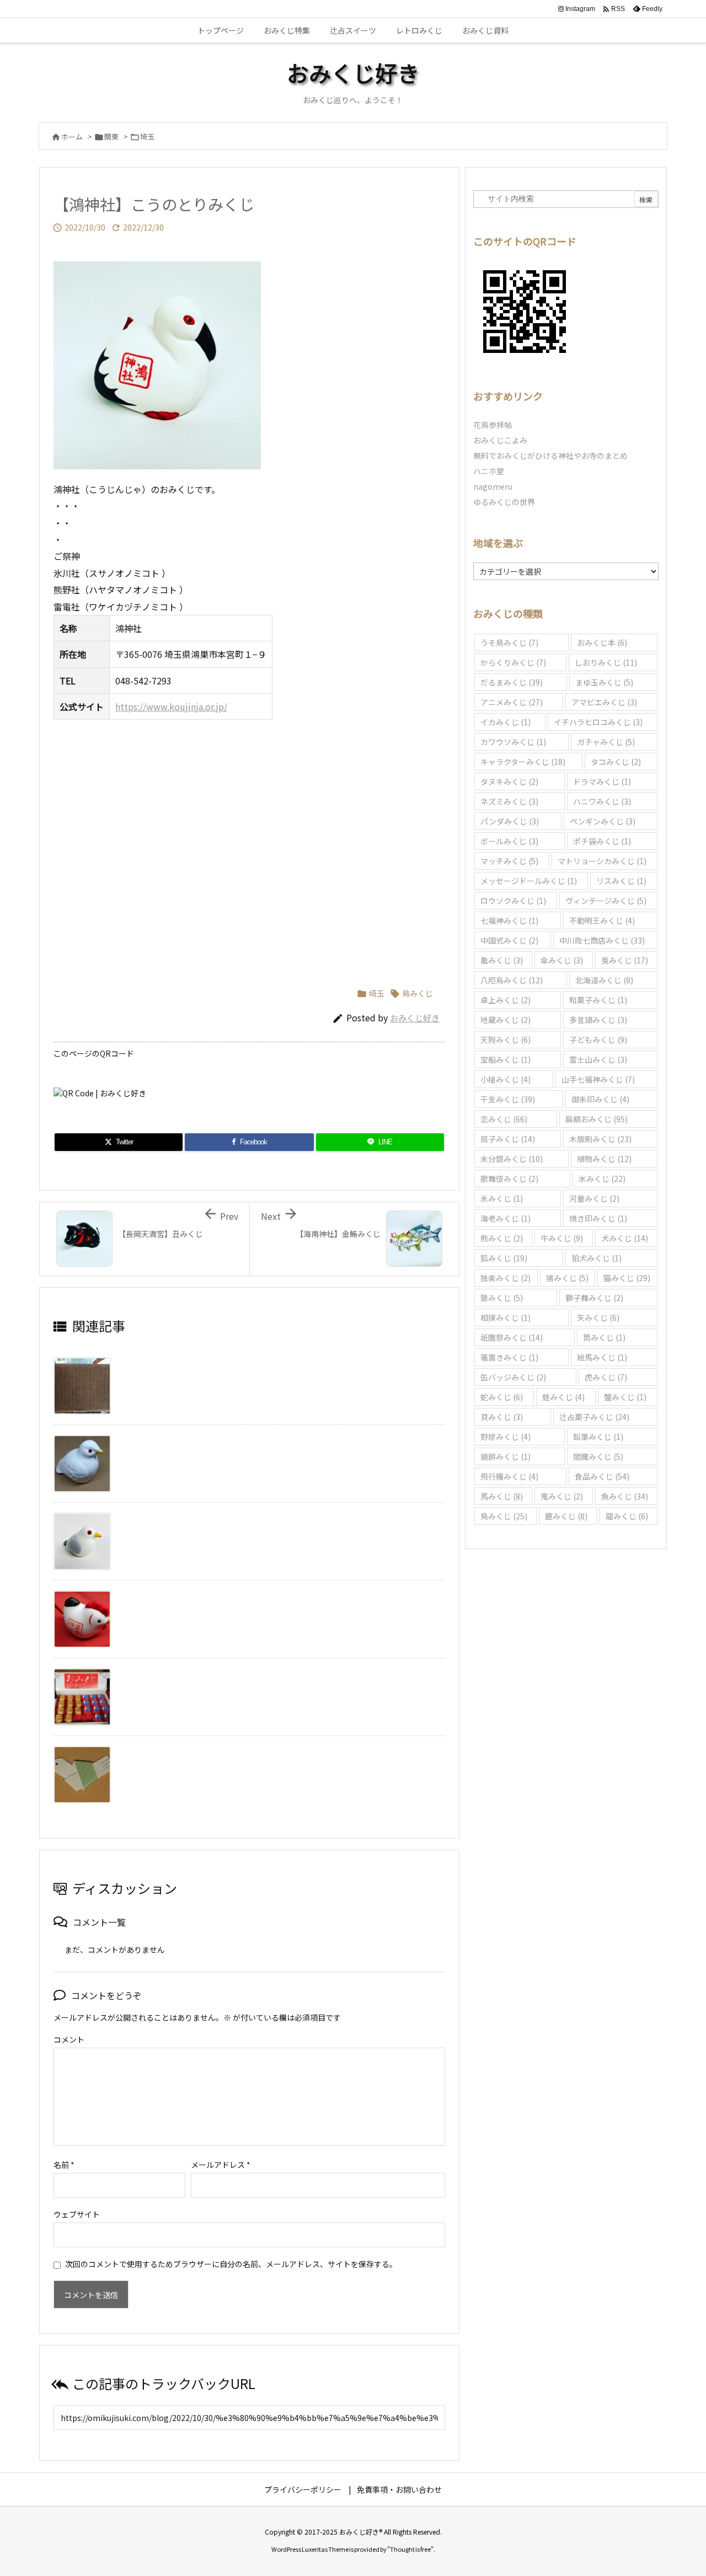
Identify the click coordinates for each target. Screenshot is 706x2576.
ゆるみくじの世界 (504, 502)
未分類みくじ (512, 1159)
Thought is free (410, 2549)
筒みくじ (604, 1337)
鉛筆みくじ (598, 1437)
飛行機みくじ (509, 1476)
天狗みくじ (506, 1040)
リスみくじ (621, 881)
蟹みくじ (625, 1397)
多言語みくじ (598, 1020)
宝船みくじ (506, 1059)
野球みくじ (506, 1437)
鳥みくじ (418, 993)
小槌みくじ (506, 1079)
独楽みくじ (506, 1278)
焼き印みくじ (598, 1218)
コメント (69, 2039)
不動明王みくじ (602, 920)
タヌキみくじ (509, 781)
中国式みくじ (509, 940)
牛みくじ (562, 1238)
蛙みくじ (563, 1397)
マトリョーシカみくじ (602, 861)
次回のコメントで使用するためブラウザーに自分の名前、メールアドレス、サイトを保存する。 (231, 2264)
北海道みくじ (604, 980)
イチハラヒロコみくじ (598, 722)
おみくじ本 (602, 642)
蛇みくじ (502, 1397)
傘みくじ (562, 960)
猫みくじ (627, 1278)
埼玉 (147, 136)
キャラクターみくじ (523, 762)
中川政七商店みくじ (602, 940)
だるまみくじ (512, 682)
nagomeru (493, 486)
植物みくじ (604, 1159)
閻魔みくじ (598, 1456)
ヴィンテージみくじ (606, 901)
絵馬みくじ (602, 1357)
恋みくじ (504, 1119)
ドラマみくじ (602, 781)
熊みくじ (502, 1238)
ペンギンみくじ (603, 821)
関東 (111, 136)
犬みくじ (625, 1238)
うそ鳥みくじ (509, 642)
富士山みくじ (598, 1059)
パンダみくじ (510, 821)
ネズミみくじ (509, 801)
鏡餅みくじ (506, 1456)
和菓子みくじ (598, 1000)
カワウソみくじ (513, 742)
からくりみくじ (513, 662)
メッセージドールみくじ (529, 881)
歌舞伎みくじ (509, 1179)
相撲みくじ (506, 1318)
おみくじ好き (415, 1018)
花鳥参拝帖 (493, 425)
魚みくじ (625, 1496)
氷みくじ (502, 1198)
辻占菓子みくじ (594, 1417)
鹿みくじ (566, 1516)
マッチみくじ (509, 861)
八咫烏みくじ (512, 980)
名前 (64, 2165)
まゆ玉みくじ (604, 682)
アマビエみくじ (604, 702)
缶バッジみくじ (513, 1377)
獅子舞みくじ (594, 1298)
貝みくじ (502, 1417)
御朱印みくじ (600, 1099)
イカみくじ (506, 722)
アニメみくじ (512, 702)
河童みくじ (594, 1198)
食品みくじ (602, 1476)
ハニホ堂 (489, 471)
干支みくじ (508, 1099)
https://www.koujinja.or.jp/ (171, 706)
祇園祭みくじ (512, 1337)
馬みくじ (502, 1496)
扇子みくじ (508, 1139)
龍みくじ (627, 1516)
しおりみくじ (606, 662)
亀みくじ (502, 960)
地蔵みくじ (506, 1020)
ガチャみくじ (606, 742)
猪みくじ (567, 1278)
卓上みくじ (506, 1000)
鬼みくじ (562, 1496)
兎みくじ (625, 960)
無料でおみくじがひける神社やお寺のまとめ (550, 456)
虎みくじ (606, 1377)
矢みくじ (598, 1318)
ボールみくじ (509, 841)
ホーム (72, 136)
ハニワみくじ (602, 801)
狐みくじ (504, 1258)
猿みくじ (502, 1298)
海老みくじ (506, 1218)
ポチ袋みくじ (602, 841)
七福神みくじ (509, 920)
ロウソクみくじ (513, 901)
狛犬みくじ (597, 1258)
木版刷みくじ (600, 1139)
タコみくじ (616, 762)
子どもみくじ (598, 1040)
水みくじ (602, 1179)
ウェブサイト (77, 2214)
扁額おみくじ (597, 1119)
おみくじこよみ (500, 440)
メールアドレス (221, 2165)
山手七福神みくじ (598, 1079)
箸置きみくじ (509, 1357)
